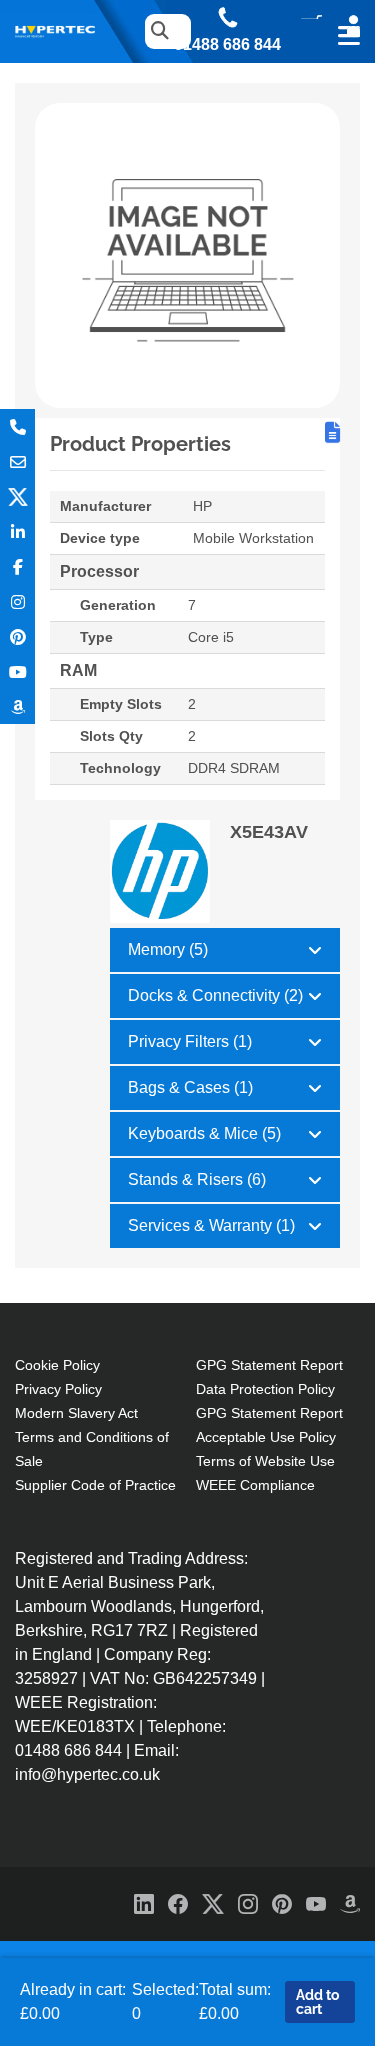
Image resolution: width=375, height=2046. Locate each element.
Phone (17, 426)
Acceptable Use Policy (266, 1437)
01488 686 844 (227, 45)
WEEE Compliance (255, 1485)
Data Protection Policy (265, 1389)
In (17, 531)
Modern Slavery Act (76, 1413)
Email (17, 461)
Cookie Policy (57, 1365)
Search (155, 31)
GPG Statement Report (269, 1365)
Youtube (17, 671)
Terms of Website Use (265, 1461)
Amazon (17, 706)
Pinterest (17, 636)
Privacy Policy (58, 1389)
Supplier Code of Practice (95, 1485)
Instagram (17, 601)
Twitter (17, 496)
